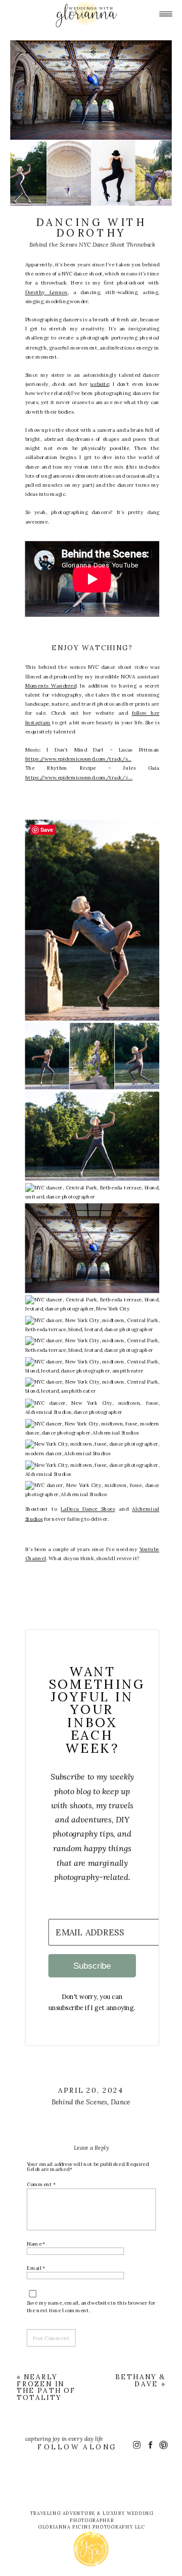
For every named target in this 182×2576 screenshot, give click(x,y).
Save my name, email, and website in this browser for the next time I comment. (91, 2306)
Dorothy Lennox (47, 292)
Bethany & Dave (140, 2380)
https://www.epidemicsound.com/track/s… (78, 759)
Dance (121, 2102)
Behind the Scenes (79, 2102)
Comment (41, 2184)
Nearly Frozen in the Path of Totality (47, 2387)
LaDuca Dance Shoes (88, 1509)
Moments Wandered (51, 685)
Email (36, 2267)
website (99, 383)
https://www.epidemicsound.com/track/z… (79, 777)
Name (36, 2243)
